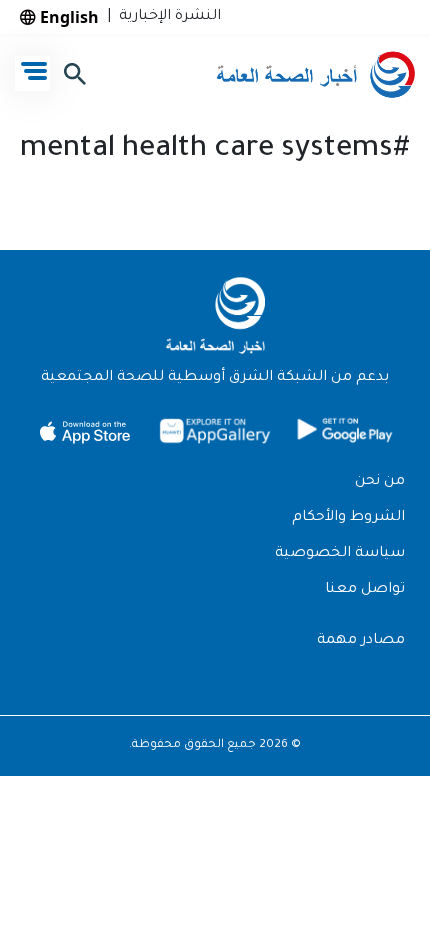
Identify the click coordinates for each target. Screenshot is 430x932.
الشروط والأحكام (348, 518)
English (67, 17)
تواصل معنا (365, 590)
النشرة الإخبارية (166, 17)
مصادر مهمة (361, 641)
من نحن (380, 482)
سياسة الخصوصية (340, 554)
